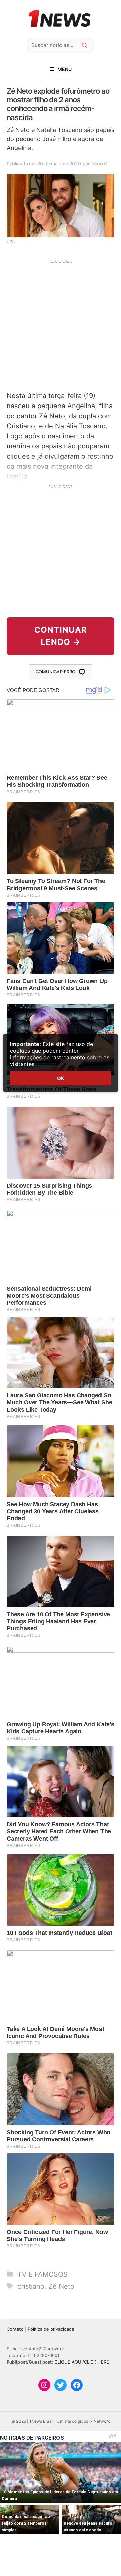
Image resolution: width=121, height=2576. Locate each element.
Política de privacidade (51, 2329)
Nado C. (100, 164)
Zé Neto (61, 2286)
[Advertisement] (61, 324)
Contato (15, 2329)
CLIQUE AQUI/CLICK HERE (82, 2362)
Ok (61, 1078)
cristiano (31, 2286)
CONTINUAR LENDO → (61, 636)
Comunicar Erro (55, 672)
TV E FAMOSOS (43, 2274)
